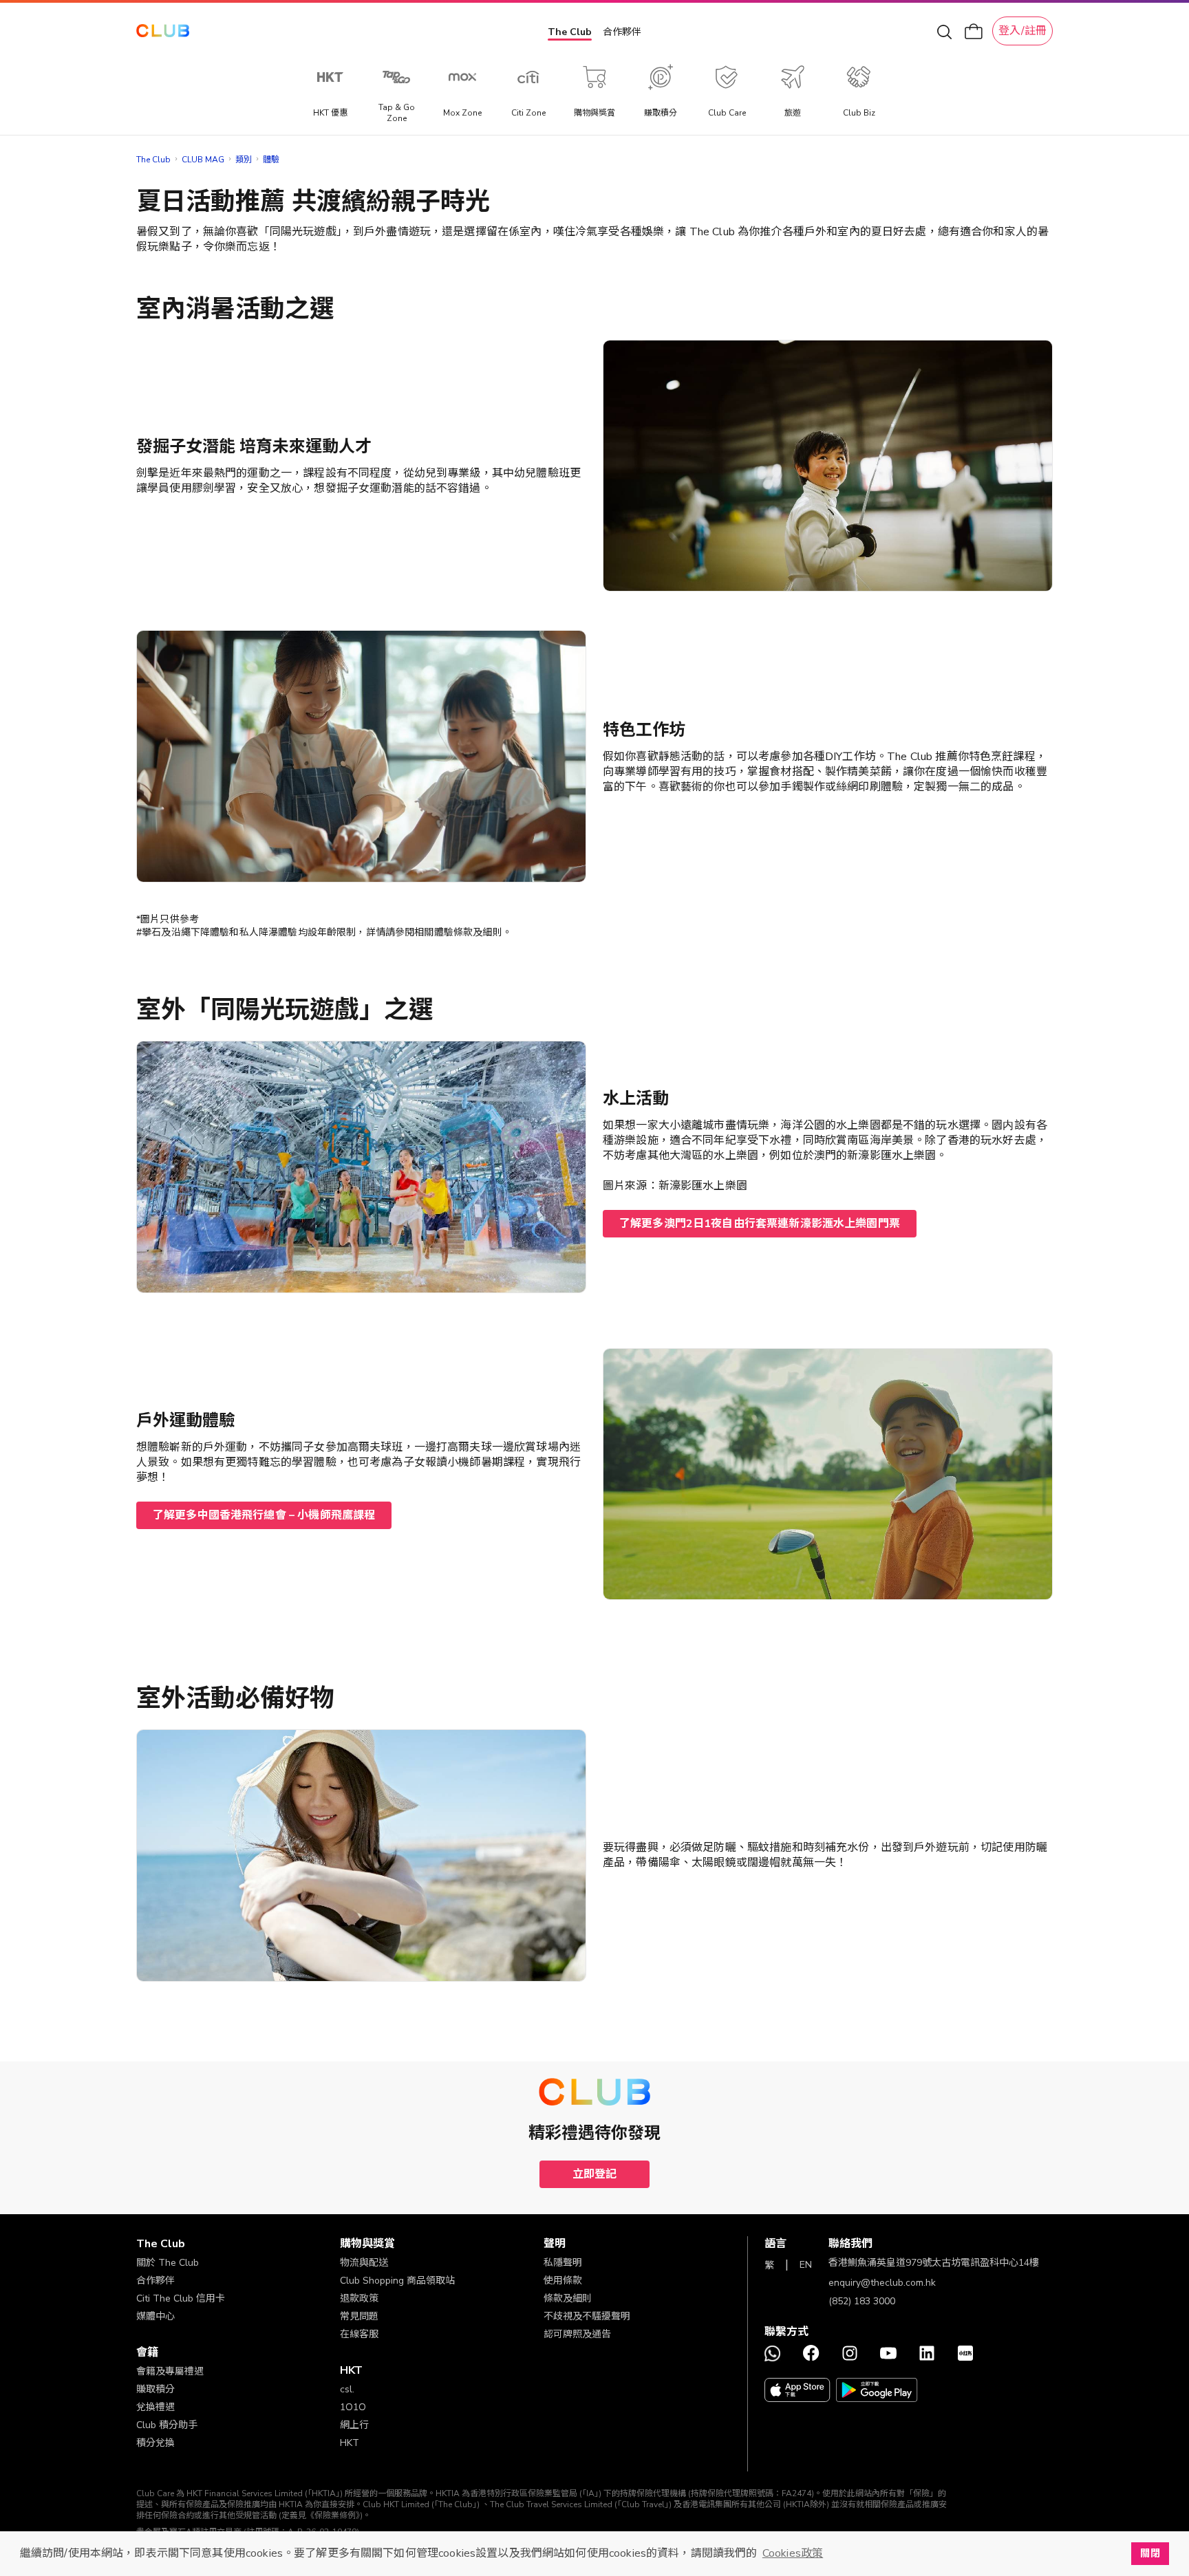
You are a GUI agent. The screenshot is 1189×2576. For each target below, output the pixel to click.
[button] (238, 2244)
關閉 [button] (1150, 2553)
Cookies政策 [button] (793, 2553)
